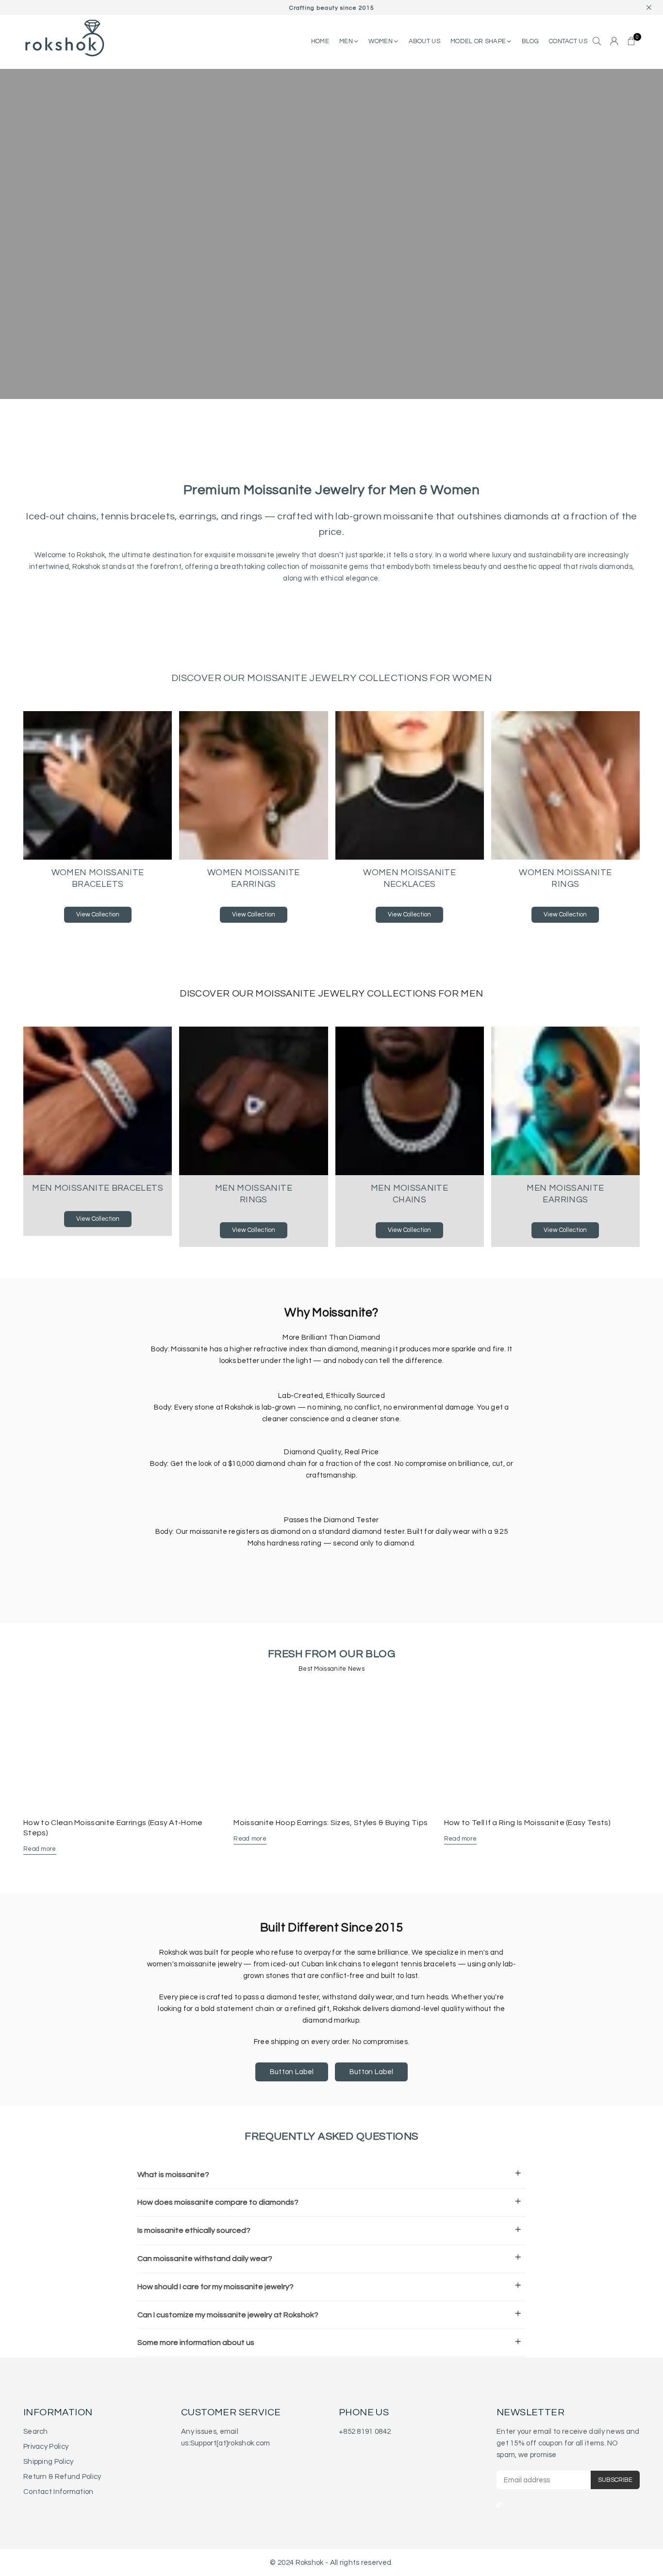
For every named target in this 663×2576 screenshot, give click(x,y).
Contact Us (568, 41)
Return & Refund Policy (62, 2477)
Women (381, 41)
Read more (40, 1849)
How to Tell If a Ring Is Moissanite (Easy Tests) (527, 1823)
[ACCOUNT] (614, 42)
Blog (530, 41)
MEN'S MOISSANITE (195, 264)
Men (347, 41)
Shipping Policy (49, 2462)
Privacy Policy (46, 2447)
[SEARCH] (597, 42)
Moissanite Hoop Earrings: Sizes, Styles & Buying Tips (331, 1823)
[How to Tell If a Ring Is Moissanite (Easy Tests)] (542, 1749)
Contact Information (58, 2492)
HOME (320, 41)
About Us (424, 41)
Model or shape (479, 41)
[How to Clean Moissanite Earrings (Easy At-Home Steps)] (121, 1749)
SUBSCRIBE (615, 2480)
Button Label (292, 2072)
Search (36, 2432)
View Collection (98, 914)
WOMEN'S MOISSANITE (105, 264)
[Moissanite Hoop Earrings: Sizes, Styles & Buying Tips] (331, 1749)
